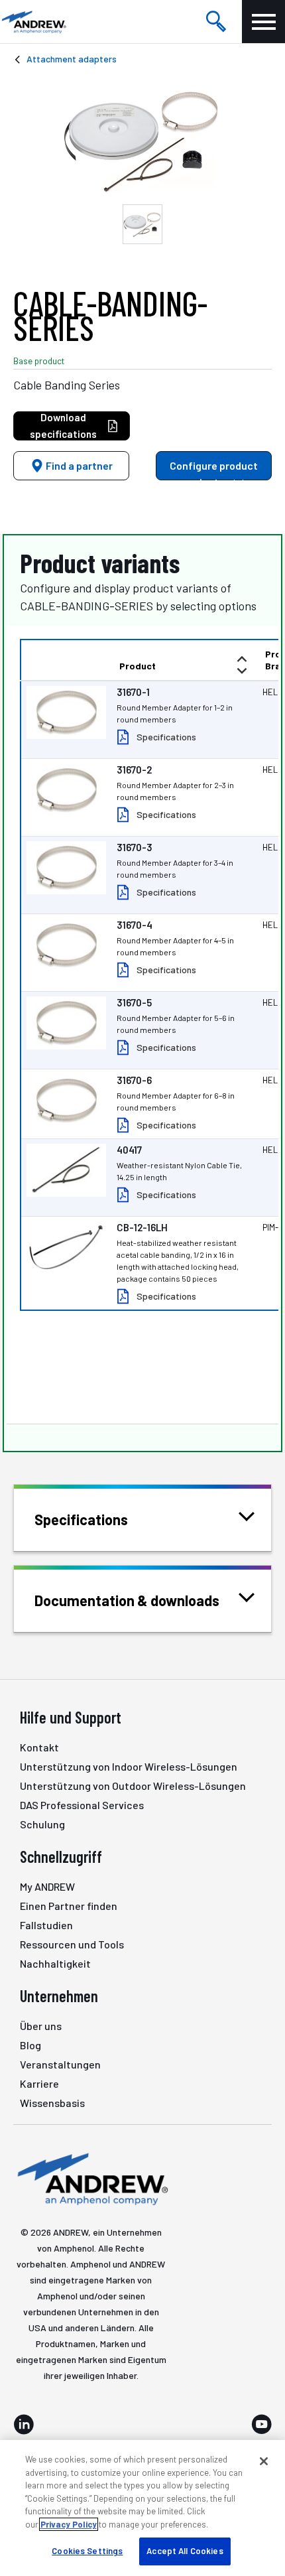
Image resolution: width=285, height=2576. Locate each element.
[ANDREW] (33, 22)
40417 (129, 1150)
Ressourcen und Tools (72, 1944)
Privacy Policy (69, 2524)
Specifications (166, 737)
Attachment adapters (72, 59)
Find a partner (78, 465)
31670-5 (134, 1002)
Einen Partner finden (69, 1906)
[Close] (264, 2461)
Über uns (41, 2026)
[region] (142, 2508)
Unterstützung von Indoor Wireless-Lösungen (129, 1766)
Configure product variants (214, 470)
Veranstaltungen (60, 2064)
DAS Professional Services (82, 1805)
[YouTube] (261, 2424)
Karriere (39, 2083)
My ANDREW (47, 1886)
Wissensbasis (52, 2103)
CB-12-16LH (142, 1227)
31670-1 (133, 692)
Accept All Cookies (185, 2551)
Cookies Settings (87, 2551)
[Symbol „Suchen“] (216, 22)
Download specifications (63, 426)
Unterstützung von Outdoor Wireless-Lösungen (133, 1786)
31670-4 (135, 925)
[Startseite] (91, 2178)
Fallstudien (46, 1925)
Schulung (42, 1824)
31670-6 (134, 1080)
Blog (30, 2045)
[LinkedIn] (24, 2424)
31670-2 (134, 770)
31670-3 (135, 847)
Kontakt (39, 1747)
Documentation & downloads (127, 1600)
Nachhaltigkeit (55, 1963)
